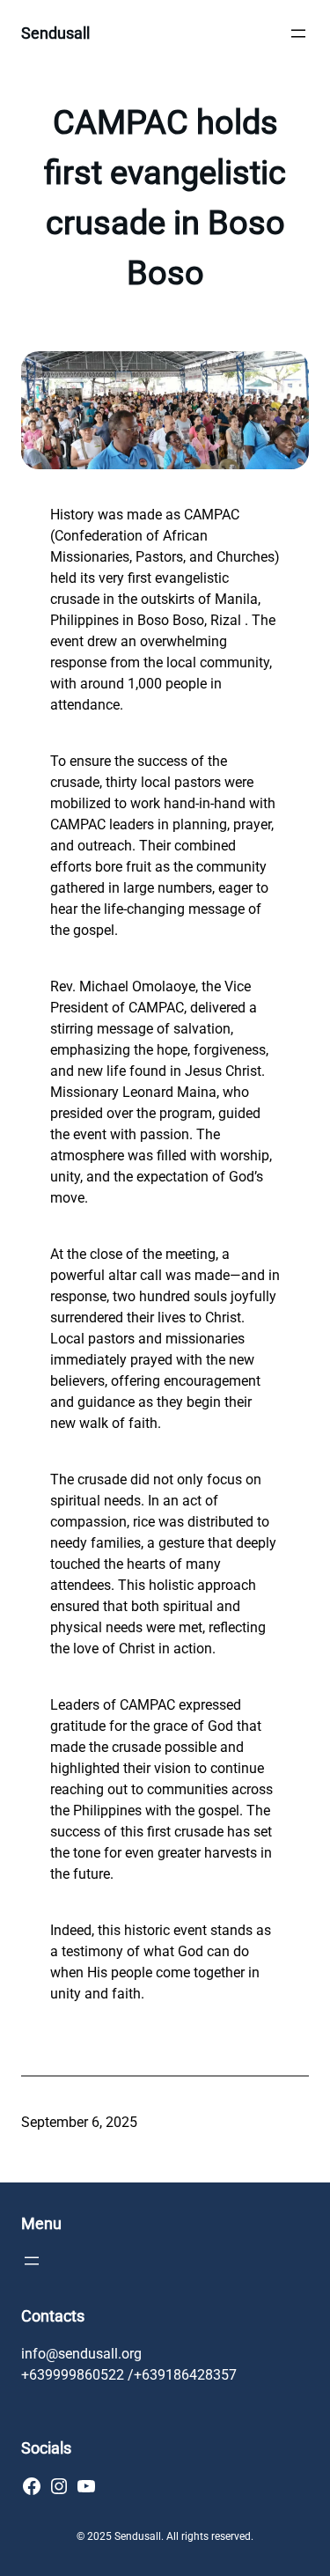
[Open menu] (298, 33)
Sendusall (55, 33)
